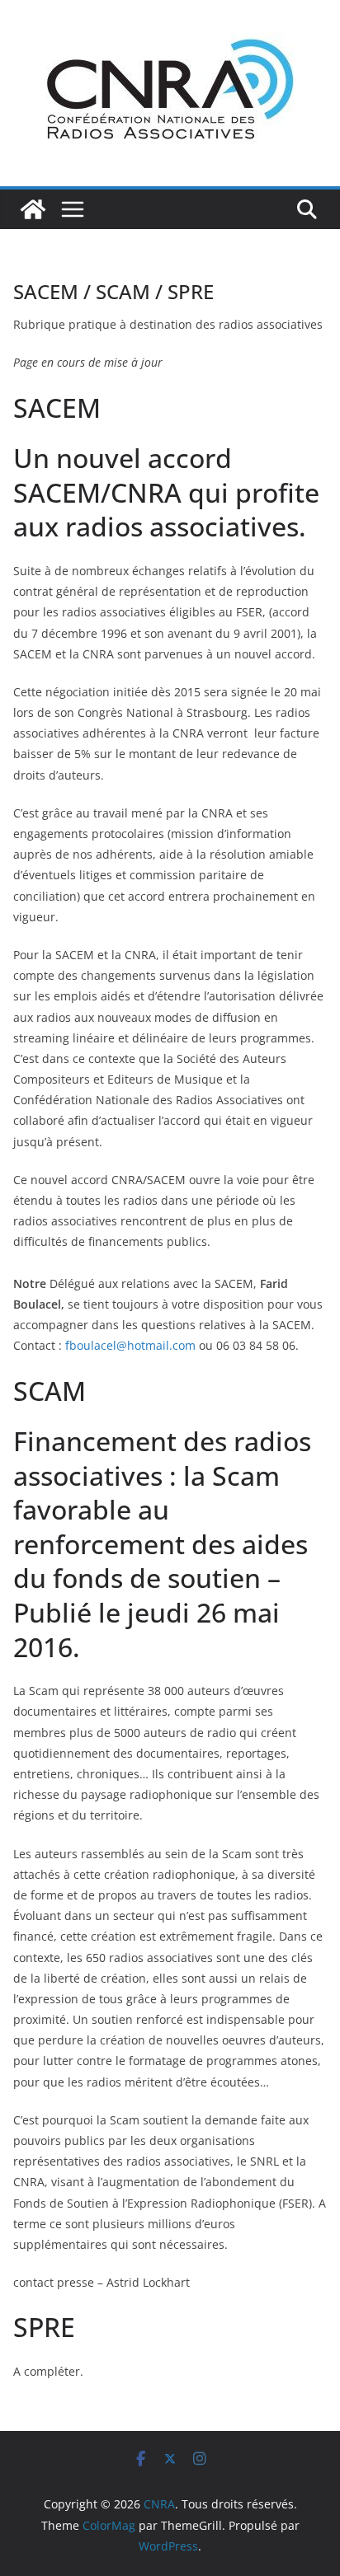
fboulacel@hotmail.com (130, 1345)
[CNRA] (33, 209)
